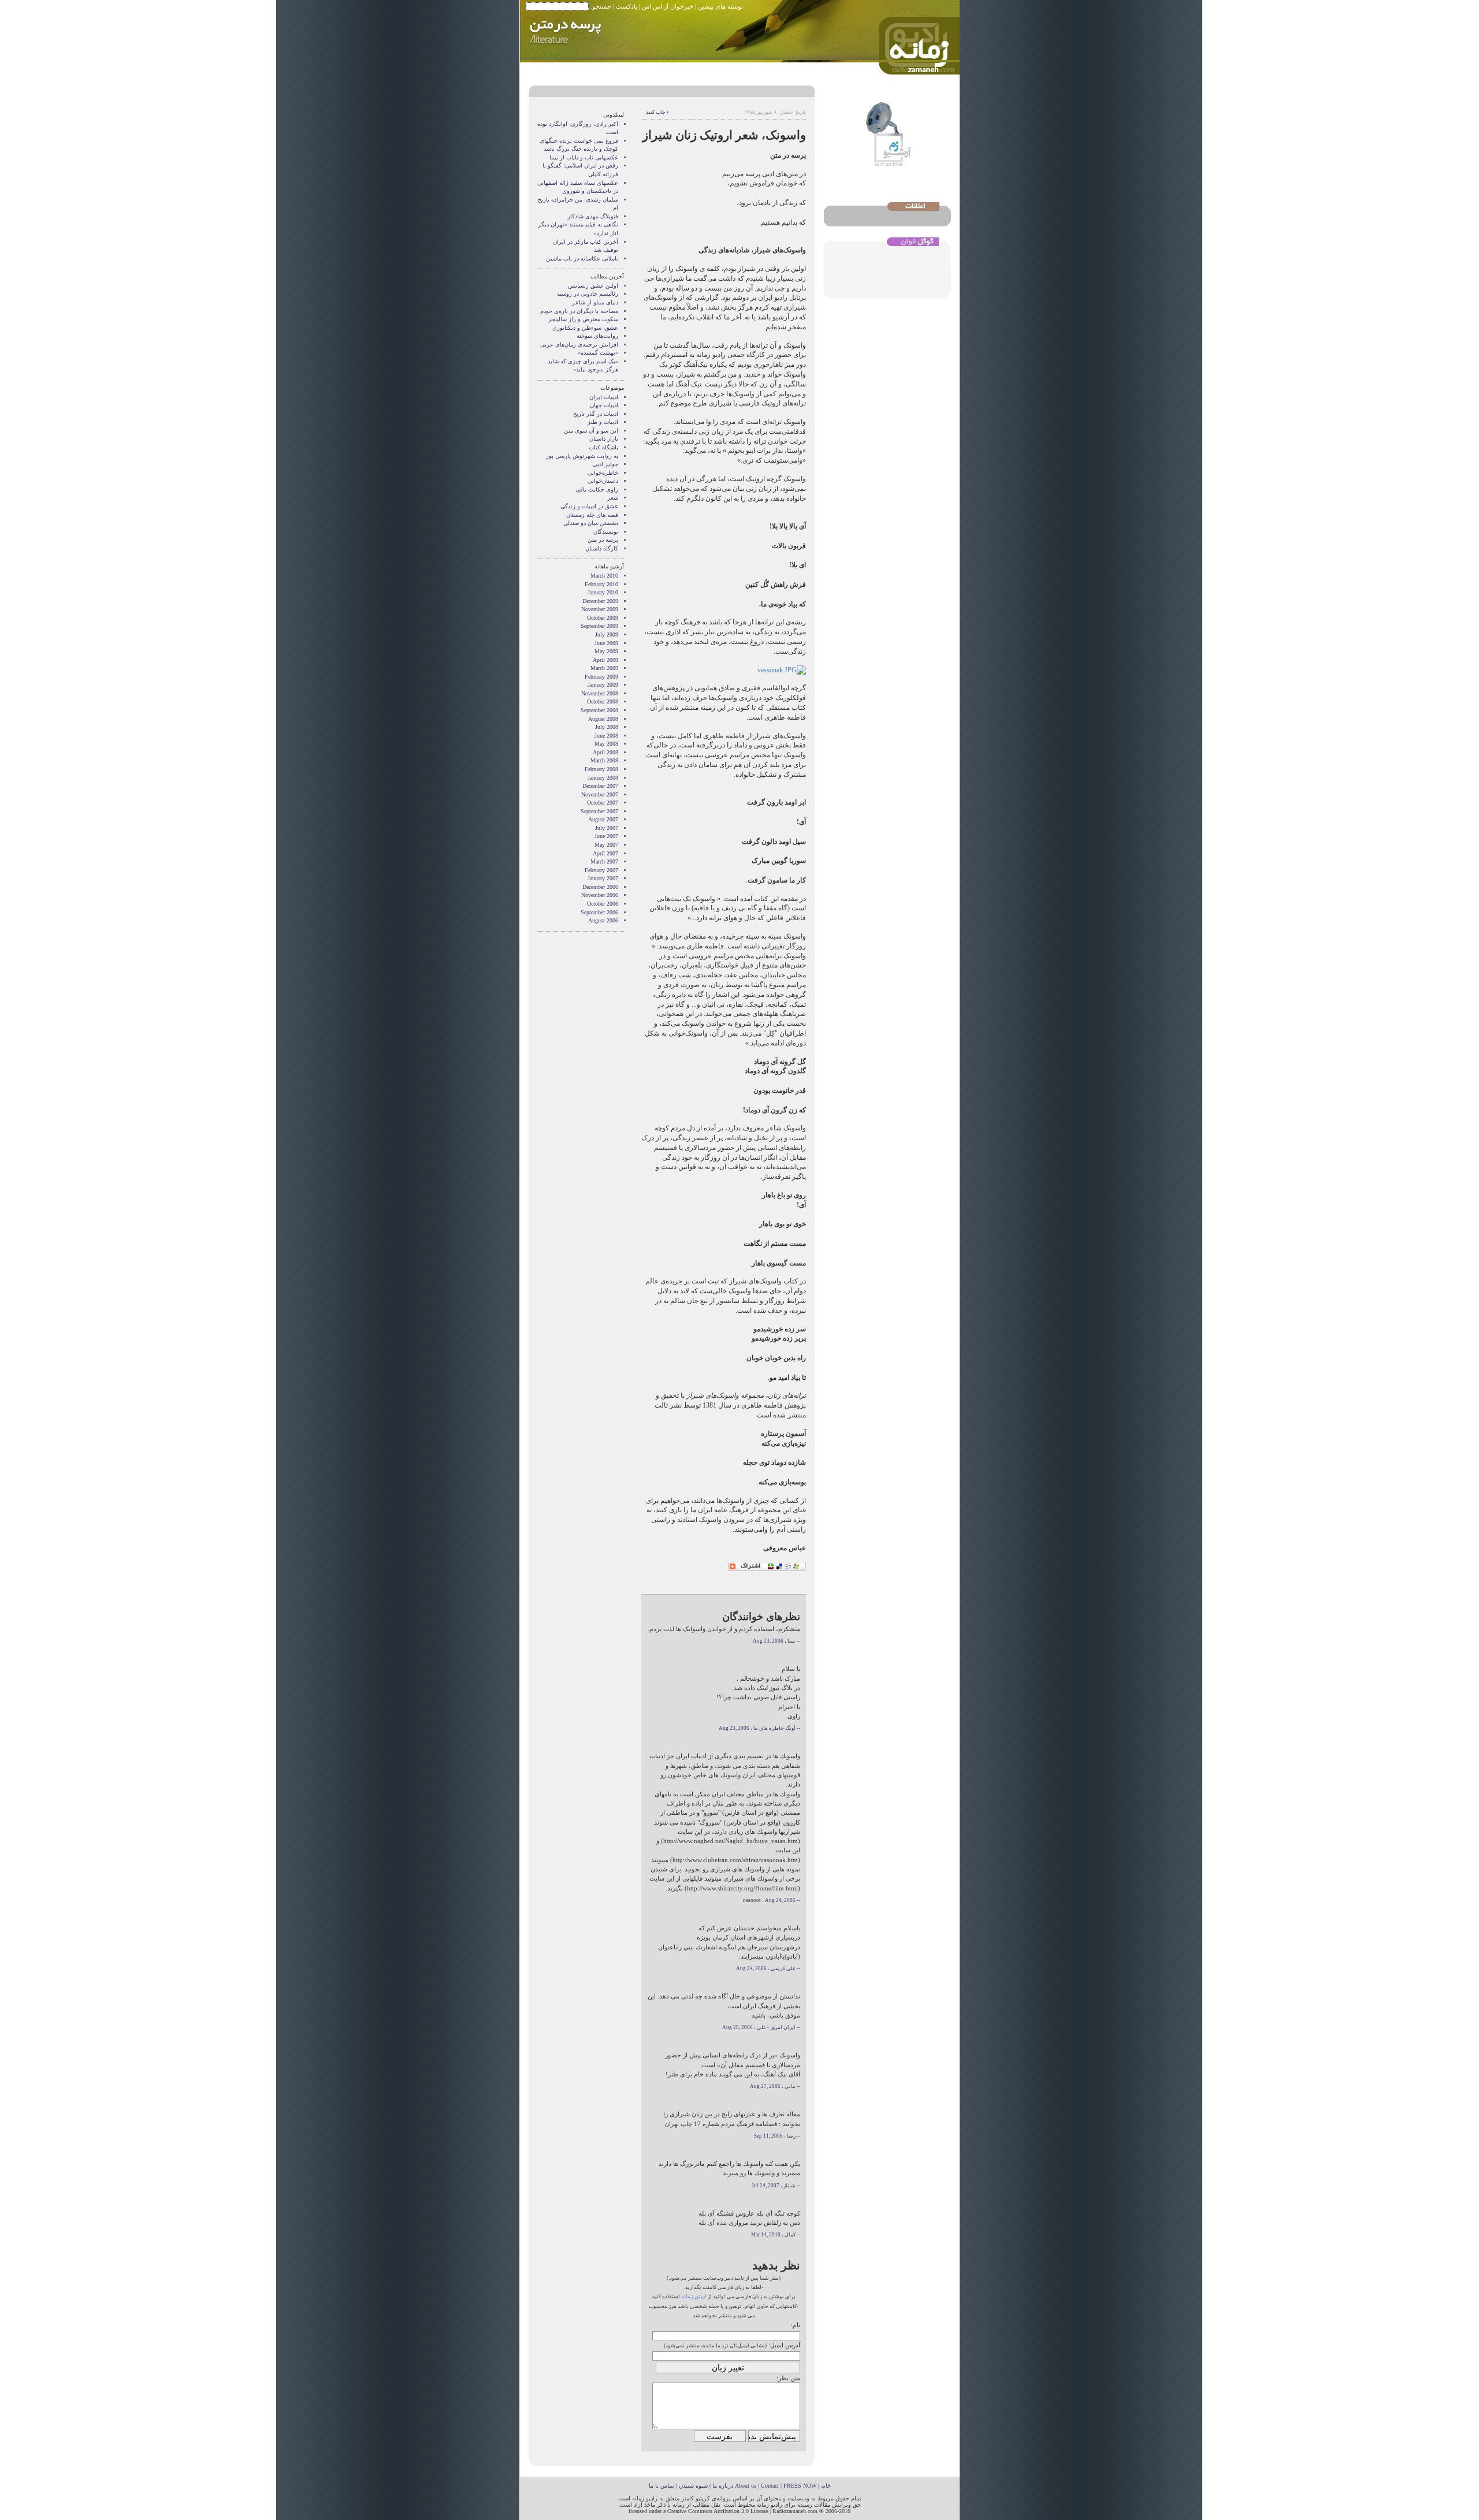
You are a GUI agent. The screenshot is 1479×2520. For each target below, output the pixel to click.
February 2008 (601, 769)
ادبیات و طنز (603, 422)
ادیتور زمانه (694, 2296)
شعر (613, 498)
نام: (796, 2325)
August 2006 (603, 920)
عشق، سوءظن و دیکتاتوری (585, 328)
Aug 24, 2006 (780, 1900)
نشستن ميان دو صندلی (591, 523)
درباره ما (723, 2486)
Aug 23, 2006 (768, 1641)
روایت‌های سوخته (597, 336)
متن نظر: (788, 2378)
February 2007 (601, 870)
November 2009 (600, 609)
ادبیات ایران (604, 397)
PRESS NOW (800, 2486)
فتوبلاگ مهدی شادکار (593, 216)
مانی (790, 2086)
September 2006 (599, 912)
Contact (770, 2486)
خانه (826, 2486)
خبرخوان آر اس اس (668, 6)
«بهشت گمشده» (598, 353)
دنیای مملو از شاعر (595, 302)
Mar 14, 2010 (766, 2235)
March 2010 (604, 576)
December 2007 (600, 786)
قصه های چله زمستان (592, 515)
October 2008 (603, 701)
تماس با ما (662, 2486)
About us (746, 2486)
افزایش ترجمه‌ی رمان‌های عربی (579, 345)
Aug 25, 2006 (737, 2027)
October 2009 (603, 618)
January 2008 (603, 778)
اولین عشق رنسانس (593, 286)
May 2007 (606, 845)
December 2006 (600, 887)
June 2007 (606, 836)
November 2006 (600, 895)
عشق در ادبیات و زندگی (589, 506)
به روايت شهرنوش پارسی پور (582, 456)
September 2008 (599, 710)
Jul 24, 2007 (765, 2186)
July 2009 (607, 634)
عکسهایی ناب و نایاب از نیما (584, 157)
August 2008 (603, 719)
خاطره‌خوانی (603, 473)
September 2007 (599, 811)
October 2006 (603, 904)
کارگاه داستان (602, 548)
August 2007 (603, 819)
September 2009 (599, 626)
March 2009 (604, 668)
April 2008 (605, 752)
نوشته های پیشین (720, 6)
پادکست (627, 6)
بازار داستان (604, 439)
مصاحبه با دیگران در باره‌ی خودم (579, 311)
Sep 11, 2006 (768, 2136)
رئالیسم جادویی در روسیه (588, 294)
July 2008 (607, 727)
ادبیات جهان (604, 405)
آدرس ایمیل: (784, 2345)
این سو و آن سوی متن (591, 431)
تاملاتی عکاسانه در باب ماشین (582, 258)
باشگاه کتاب (603, 447)
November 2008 (600, 693)
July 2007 (607, 828)
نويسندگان (606, 532)
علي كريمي (783, 1968)
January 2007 (603, 878)
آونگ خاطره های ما (774, 1728)
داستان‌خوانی (603, 481)
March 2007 (604, 861)
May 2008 (606, 744)
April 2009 (605, 660)
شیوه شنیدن (693, 2486)
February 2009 (601, 677)
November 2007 (600, 794)
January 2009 (603, 685)
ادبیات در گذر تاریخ (596, 414)
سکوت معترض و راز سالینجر (583, 319)
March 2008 (604, 760)
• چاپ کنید (657, 112)
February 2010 (601, 584)
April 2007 (605, 853)
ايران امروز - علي (776, 2027)
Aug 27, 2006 (765, 2086)
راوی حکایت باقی (597, 490)
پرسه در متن (603, 540)
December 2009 (600, 601)
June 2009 (606, 643)
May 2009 (606, 651)
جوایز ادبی (605, 464)
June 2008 (606, 736)
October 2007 (603, 803)
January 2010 (603, 592)
